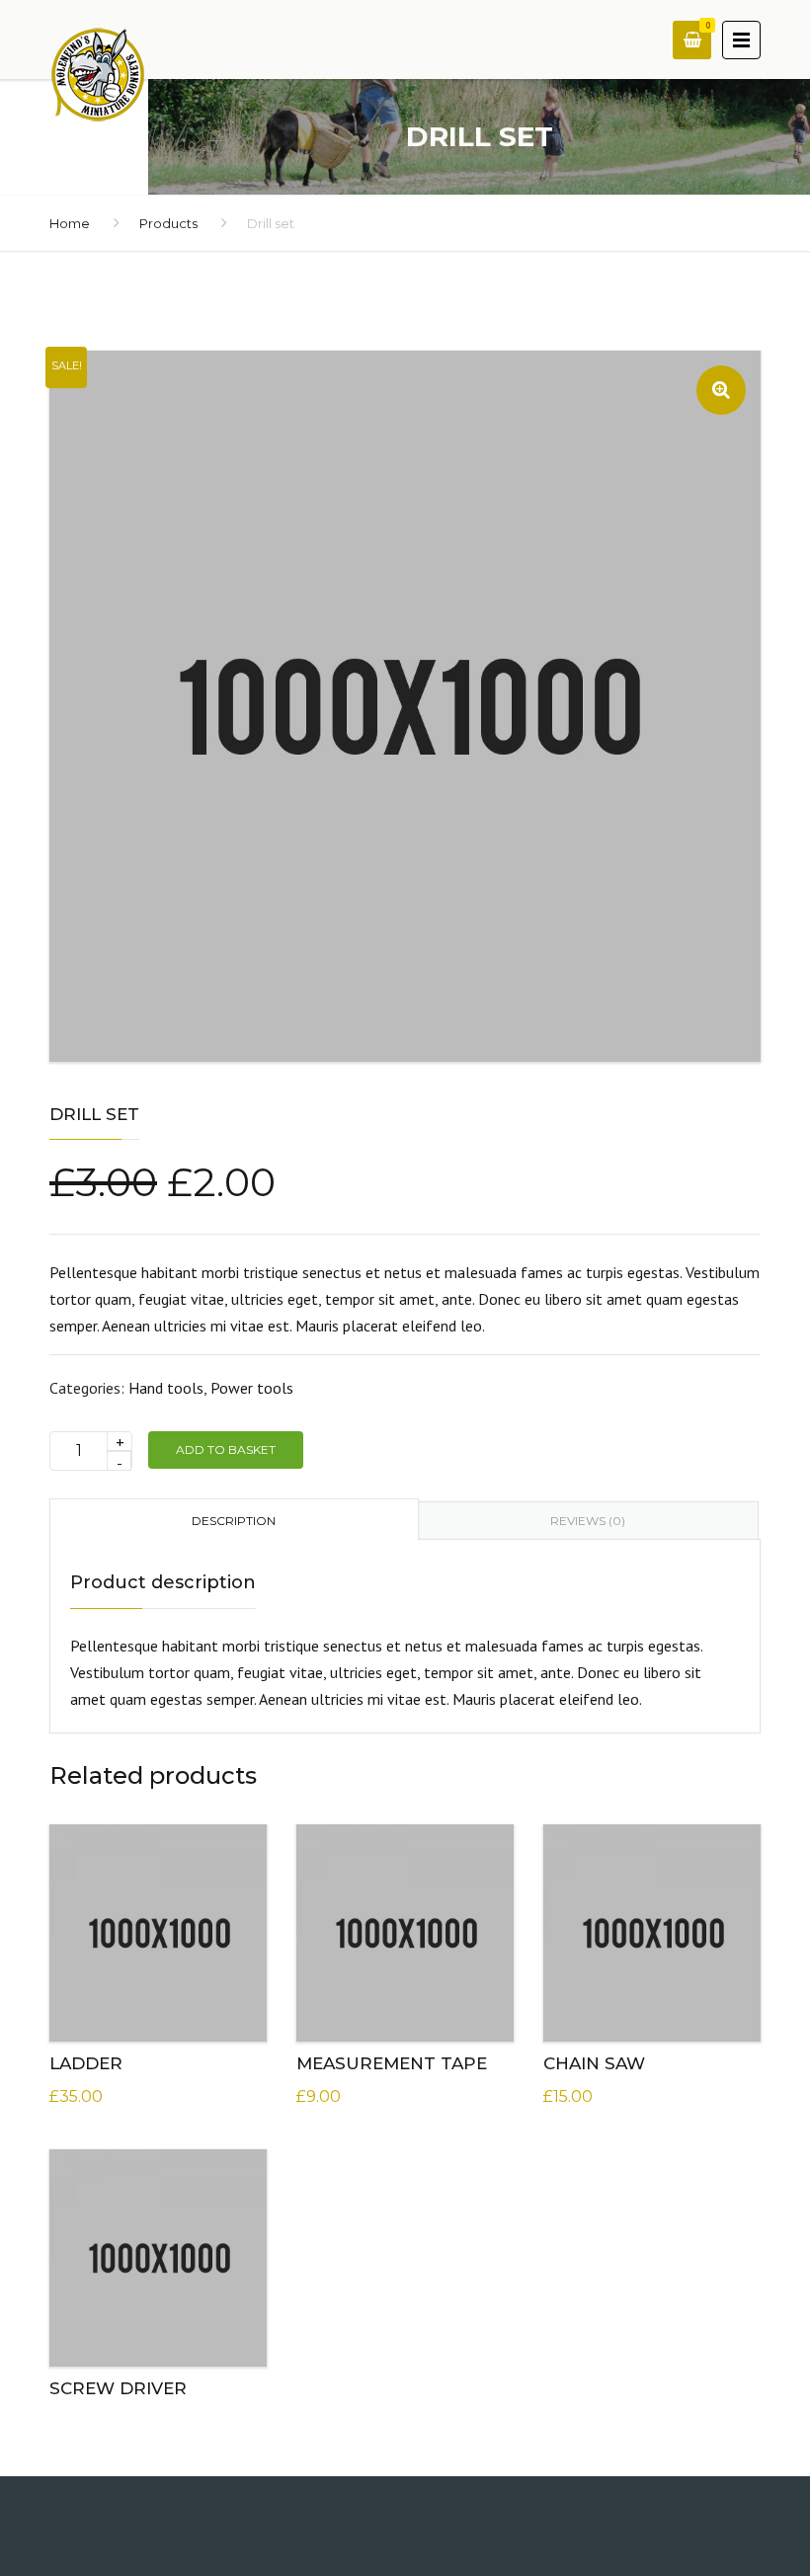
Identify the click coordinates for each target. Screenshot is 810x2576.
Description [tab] (234, 1521)
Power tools (252, 1388)
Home (70, 223)
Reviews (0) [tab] (588, 1521)
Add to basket (226, 1449)
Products (168, 223)
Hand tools (166, 1388)
